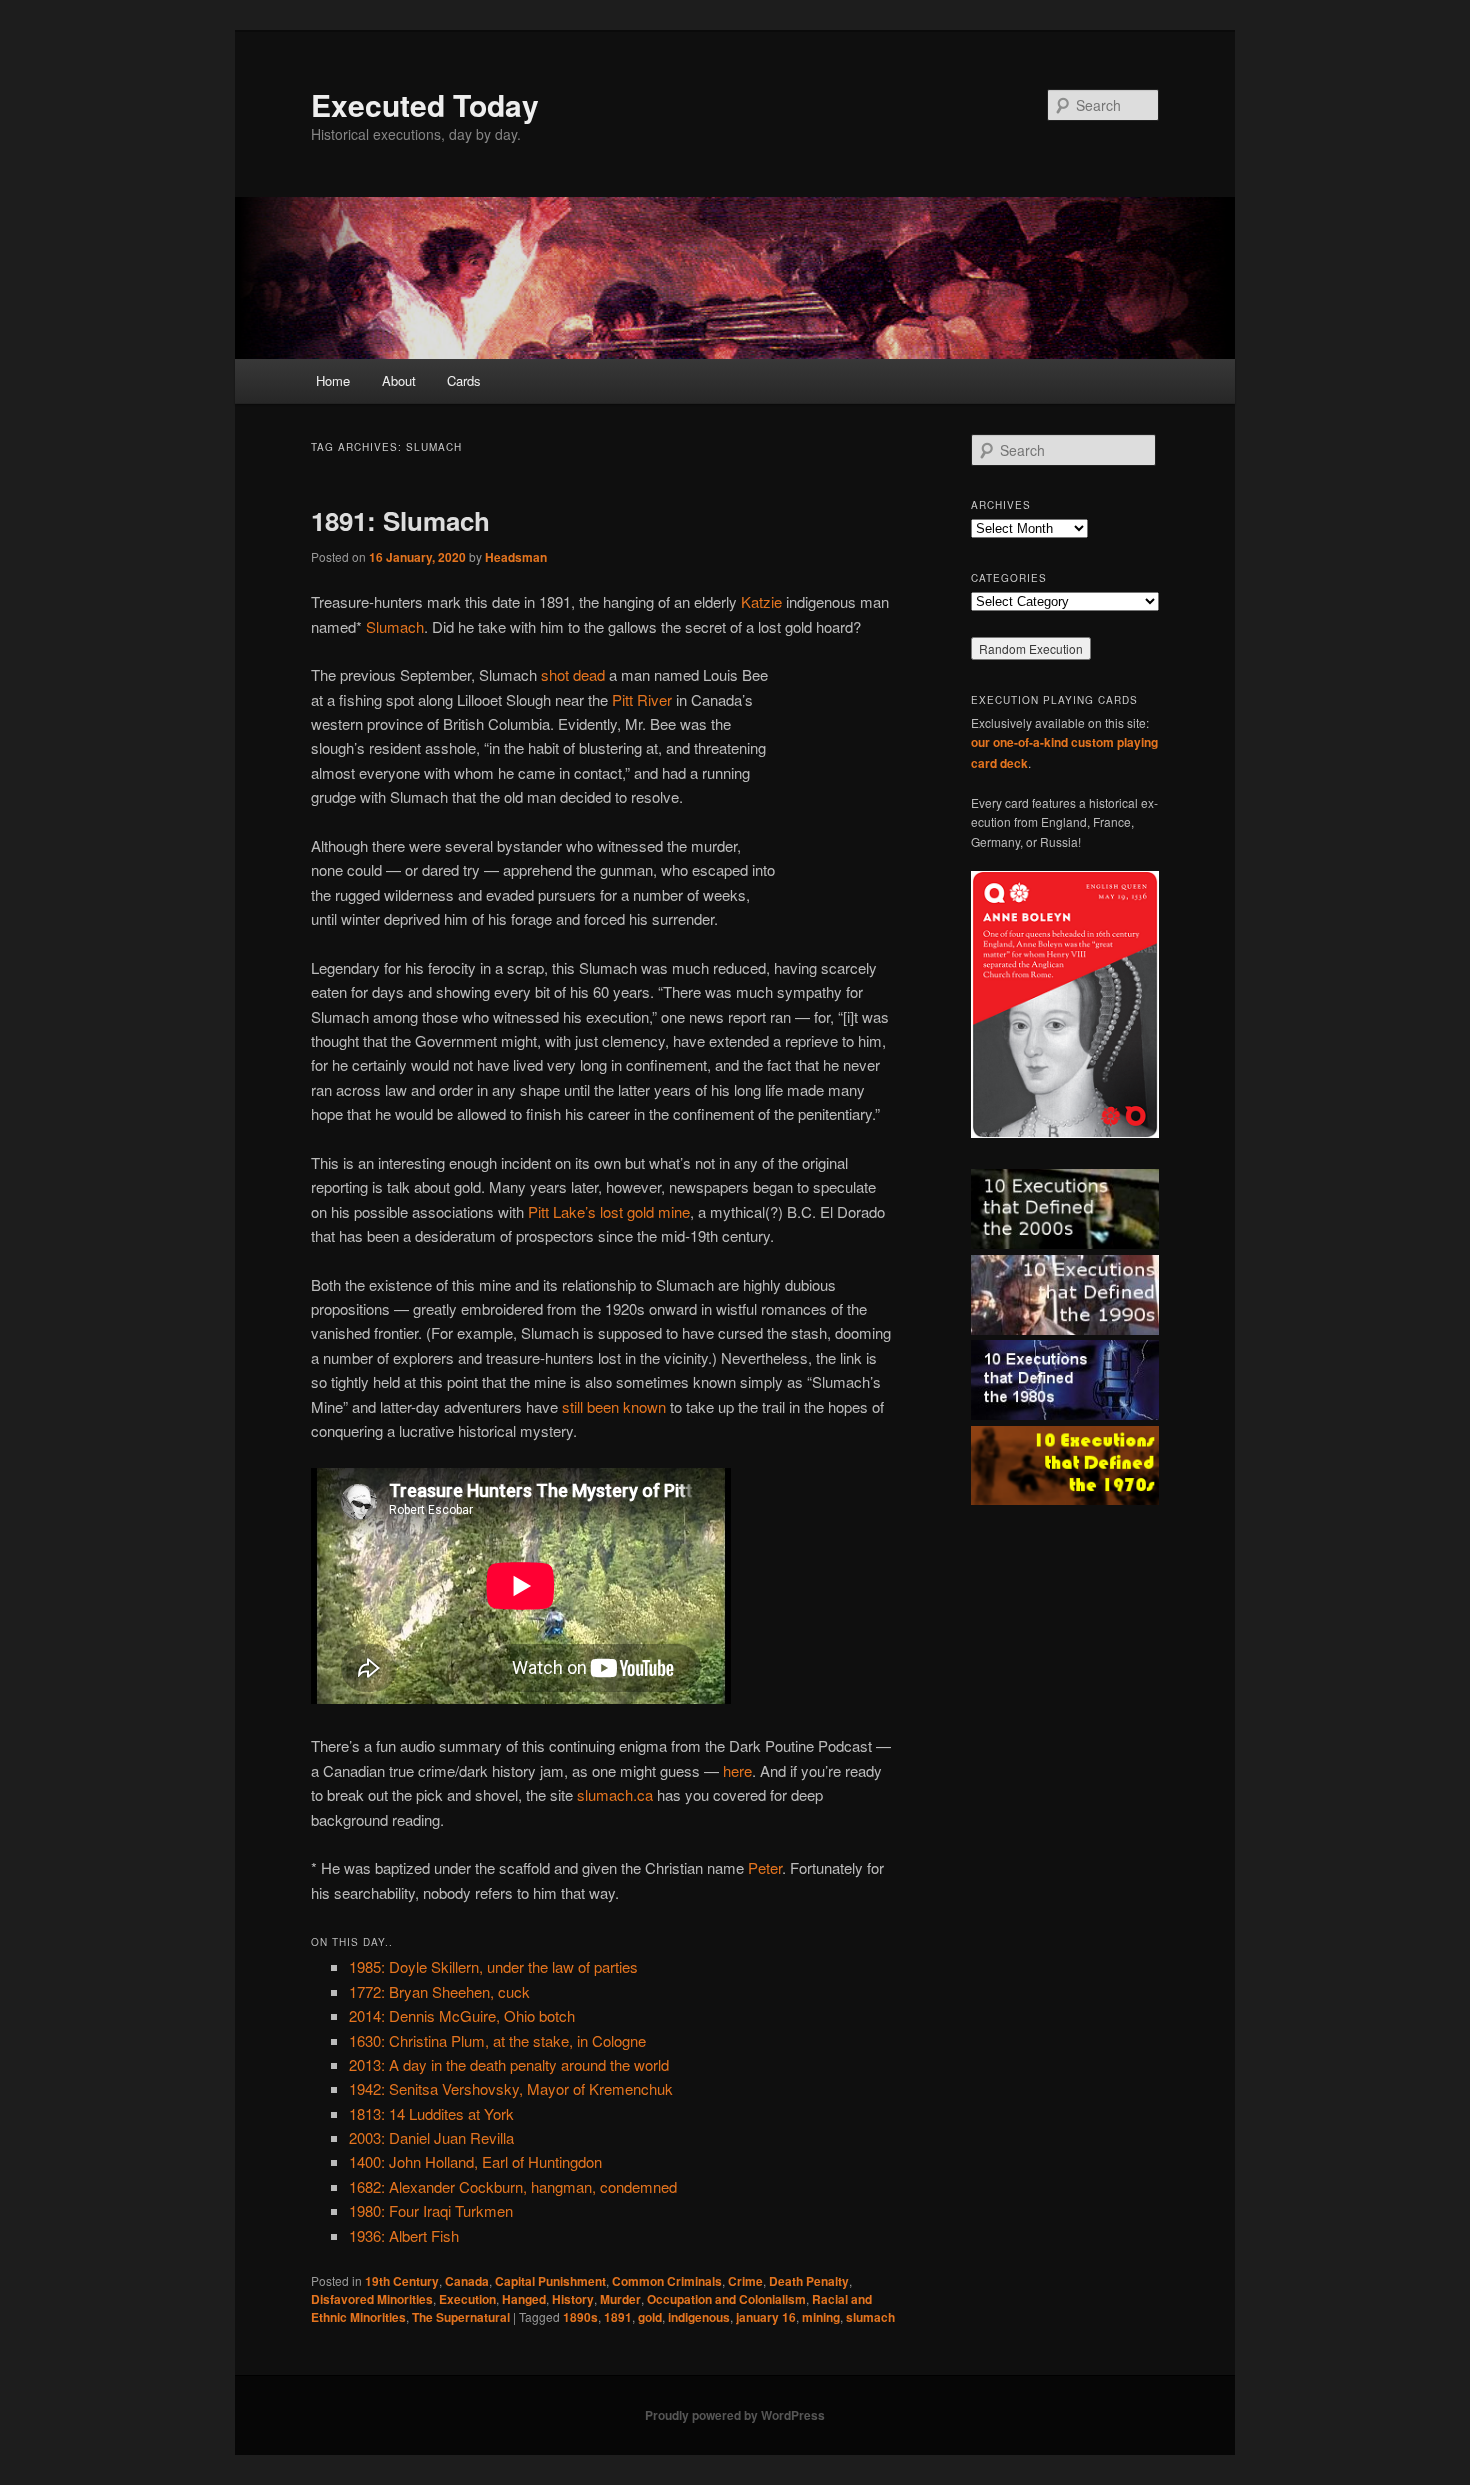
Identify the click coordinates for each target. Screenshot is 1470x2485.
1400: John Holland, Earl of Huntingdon (475, 2161)
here (737, 1770)
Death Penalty (809, 2281)
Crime (745, 2281)
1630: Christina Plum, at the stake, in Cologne (497, 2040)
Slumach (395, 626)
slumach (870, 2317)
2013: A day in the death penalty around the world (509, 2064)
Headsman (516, 557)
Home (333, 380)
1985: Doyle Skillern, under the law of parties (493, 1966)
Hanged (524, 2299)
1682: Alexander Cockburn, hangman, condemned (513, 2186)
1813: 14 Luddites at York (431, 2113)
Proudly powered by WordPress (735, 2415)
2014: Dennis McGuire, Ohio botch (462, 2015)
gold (650, 2317)
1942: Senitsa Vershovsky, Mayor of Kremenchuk (511, 2088)
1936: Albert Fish (404, 2235)
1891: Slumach (400, 520)
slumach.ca (615, 1794)
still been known (614, 1406)
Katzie (761, 601)
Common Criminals (667, 2281)
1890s (580, 2317)
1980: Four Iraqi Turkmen (431, 2210)
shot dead (573, 674)
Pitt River (642, 699)
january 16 (766, 2317)
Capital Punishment (550, 2281)
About (399, 380)
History (573, 2299)
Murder (620, 2299)
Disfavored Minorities (372, 2299)
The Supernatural (461, 2317)
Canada (467, 2281)
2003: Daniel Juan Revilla (431, 2137)
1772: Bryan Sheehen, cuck (439, 1991)
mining (821, 2317)
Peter (765, 1867)
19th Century (402, 2281)
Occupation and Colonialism (726, 2299)
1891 (618, 2317)
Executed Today (425, 104)
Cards (464, 380)
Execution (467, 2299)
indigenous (699, 2317)
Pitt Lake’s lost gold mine (609, 1211)
